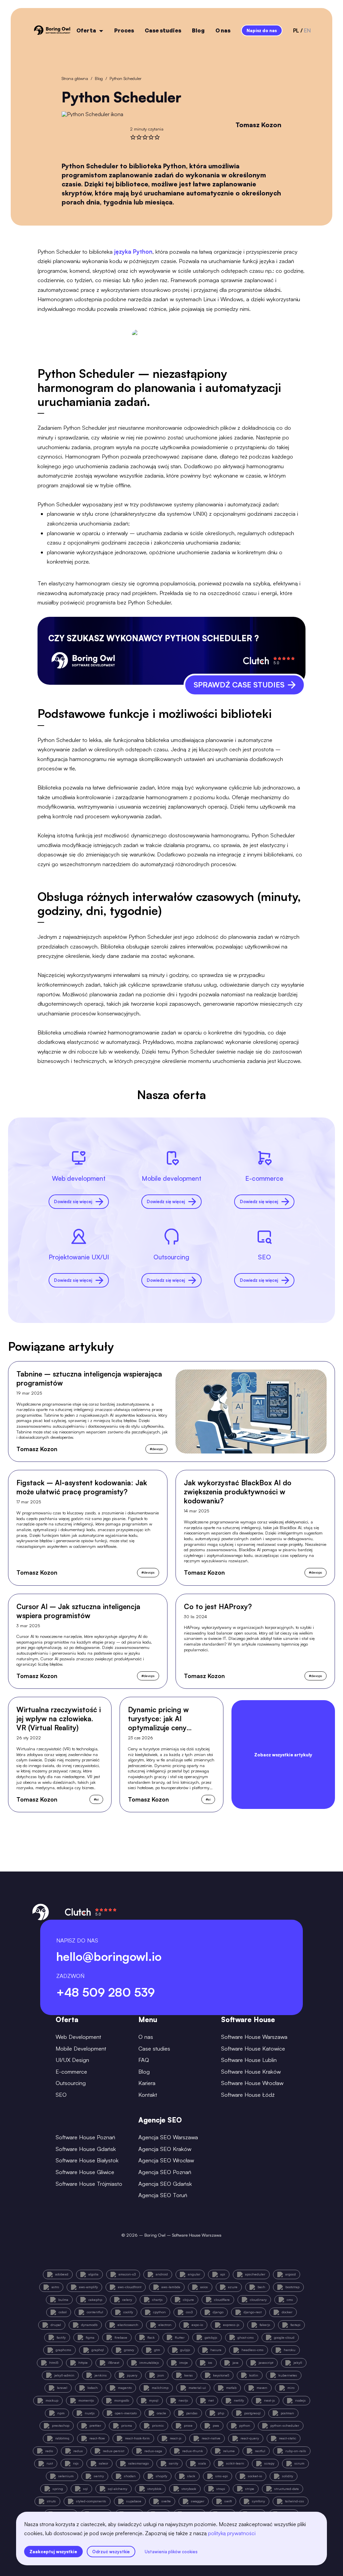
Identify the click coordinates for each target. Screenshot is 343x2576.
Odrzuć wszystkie (111, 2552)
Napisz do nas (262, 30)
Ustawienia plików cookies (171, 2552)
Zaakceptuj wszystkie (53, 2552)
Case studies (163, 30)
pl (296, 30)
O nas (223, 30)
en (307, 30)
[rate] (133, 137)
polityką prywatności (232, 2533)
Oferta (86, 30)
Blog (198, 30)
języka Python (133, 252)
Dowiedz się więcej (73, 1201)
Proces (124, 30)
